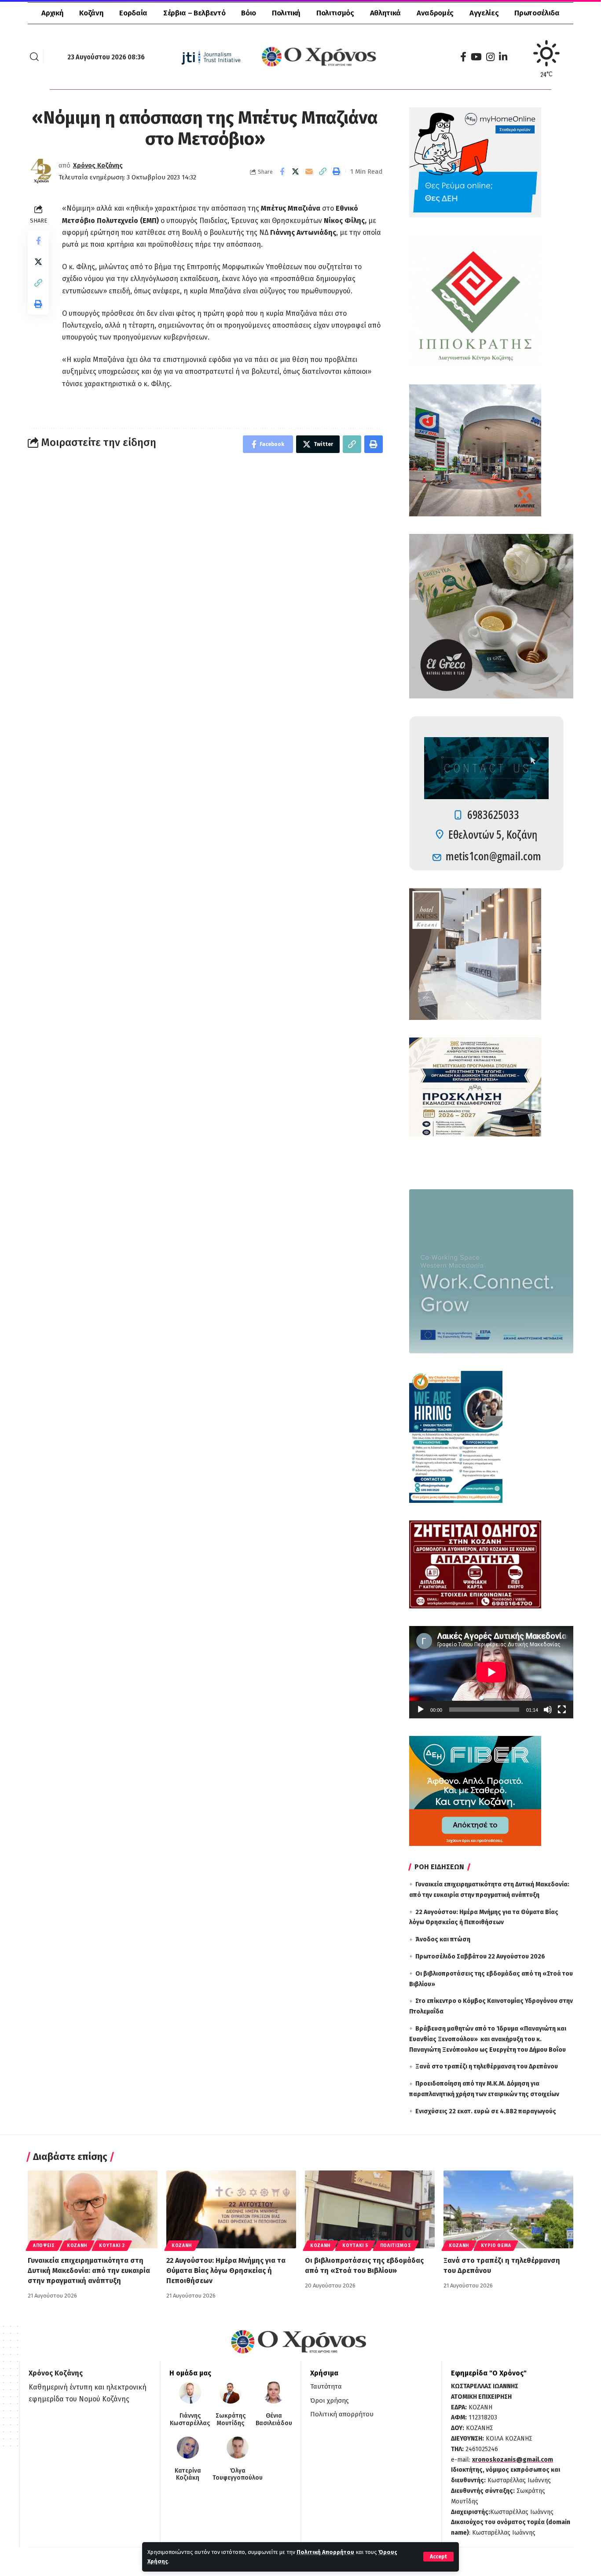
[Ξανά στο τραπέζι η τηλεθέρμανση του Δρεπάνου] (508, 2209)
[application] (491, 1672)
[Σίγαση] (548, 1710)
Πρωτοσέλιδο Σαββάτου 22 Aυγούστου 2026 (480, 1957)
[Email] (309, 172)
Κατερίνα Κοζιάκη (188, 2475)
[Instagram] (490, 57)
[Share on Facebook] (282, 172)
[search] (34, 57)
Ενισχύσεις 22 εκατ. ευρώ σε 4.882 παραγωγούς (486, 2111)
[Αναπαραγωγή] (421, 1710)
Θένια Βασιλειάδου (274, 2420)
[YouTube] (476, 57)
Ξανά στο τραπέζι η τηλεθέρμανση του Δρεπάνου (487, 2066)
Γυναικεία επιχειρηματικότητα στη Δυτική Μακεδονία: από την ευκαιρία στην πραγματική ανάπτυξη (89, 2271)
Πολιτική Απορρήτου (325, 2552)
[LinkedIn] (503, 57)
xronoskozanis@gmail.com (513, 2460)
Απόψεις (44, 2246)
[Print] (337, 172)
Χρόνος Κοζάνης (98, 165)
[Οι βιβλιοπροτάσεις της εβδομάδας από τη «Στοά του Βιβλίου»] (370, 2209)
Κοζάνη (77, 2246)
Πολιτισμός (396, 2246)
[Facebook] (463, 57)
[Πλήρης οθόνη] (562, 1710)
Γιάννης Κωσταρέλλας (190, 2420)
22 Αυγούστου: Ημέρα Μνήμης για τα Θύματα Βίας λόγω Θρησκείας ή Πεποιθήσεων (226, 2271)
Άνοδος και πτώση (443, 1939)
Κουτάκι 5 (355, 2246)
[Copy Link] (323, 172)
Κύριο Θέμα (496, 2246)
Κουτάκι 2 (112, 2246)
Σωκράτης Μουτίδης (231, 2420)
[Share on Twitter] (296, 172)
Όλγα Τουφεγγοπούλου (238, 2475)
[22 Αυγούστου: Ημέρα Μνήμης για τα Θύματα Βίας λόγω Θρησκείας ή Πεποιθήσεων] (231, 2209)
